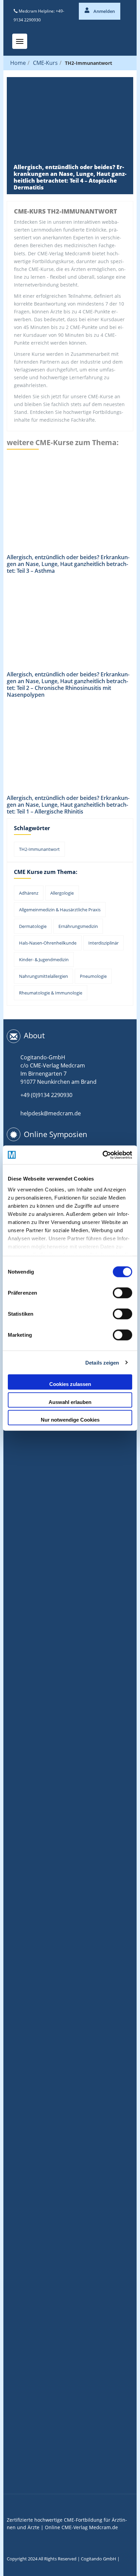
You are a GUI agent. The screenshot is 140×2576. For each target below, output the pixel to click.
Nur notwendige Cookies (70, 1420)
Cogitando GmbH (99, 2559)
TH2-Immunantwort (39, 849)
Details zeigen (102, 1362)
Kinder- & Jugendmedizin (44, 960)
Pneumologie (93, 976)
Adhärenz (29, 893)
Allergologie (62, 893)
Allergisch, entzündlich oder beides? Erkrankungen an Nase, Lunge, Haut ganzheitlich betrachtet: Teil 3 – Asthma (68, 564)
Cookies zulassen (70, 1384)
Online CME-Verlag (66, 2527)
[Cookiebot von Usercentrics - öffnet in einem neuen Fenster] (102, 1155)
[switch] (122, 1293)
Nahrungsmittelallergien (43, 976)
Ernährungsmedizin (78, 926)
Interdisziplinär (103, 943)
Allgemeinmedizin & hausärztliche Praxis (60, 910)
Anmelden (104, 11)
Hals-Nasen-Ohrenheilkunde (48, 943)
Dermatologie (33, 926)
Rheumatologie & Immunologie (51, 993)
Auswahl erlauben (70, 1402)
